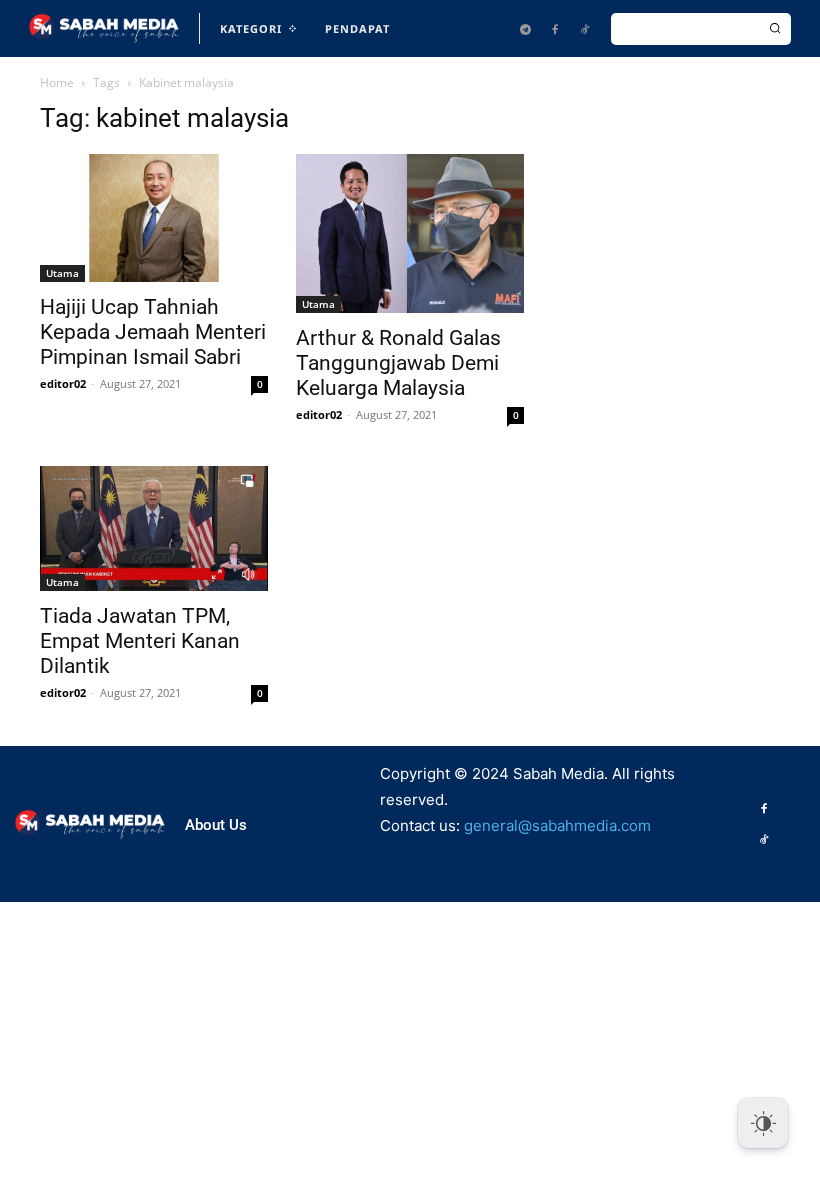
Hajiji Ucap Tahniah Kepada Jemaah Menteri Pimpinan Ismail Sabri (153, 332)
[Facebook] (555, 29)
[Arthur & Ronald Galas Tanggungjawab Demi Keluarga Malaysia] (410, 233)
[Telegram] (525, 29)
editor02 (63, 383)
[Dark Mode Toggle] (763, 1123)
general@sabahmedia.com (557, 825)
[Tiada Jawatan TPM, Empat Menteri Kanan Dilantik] (154, 528)
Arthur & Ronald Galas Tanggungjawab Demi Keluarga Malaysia (398, 363)
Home (57, 82)
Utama (62, 273)
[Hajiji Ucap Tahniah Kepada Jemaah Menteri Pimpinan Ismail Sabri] (154, 218)
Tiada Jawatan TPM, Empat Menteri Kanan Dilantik (140, 641)
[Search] (775, 29)
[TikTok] (585, 29)
